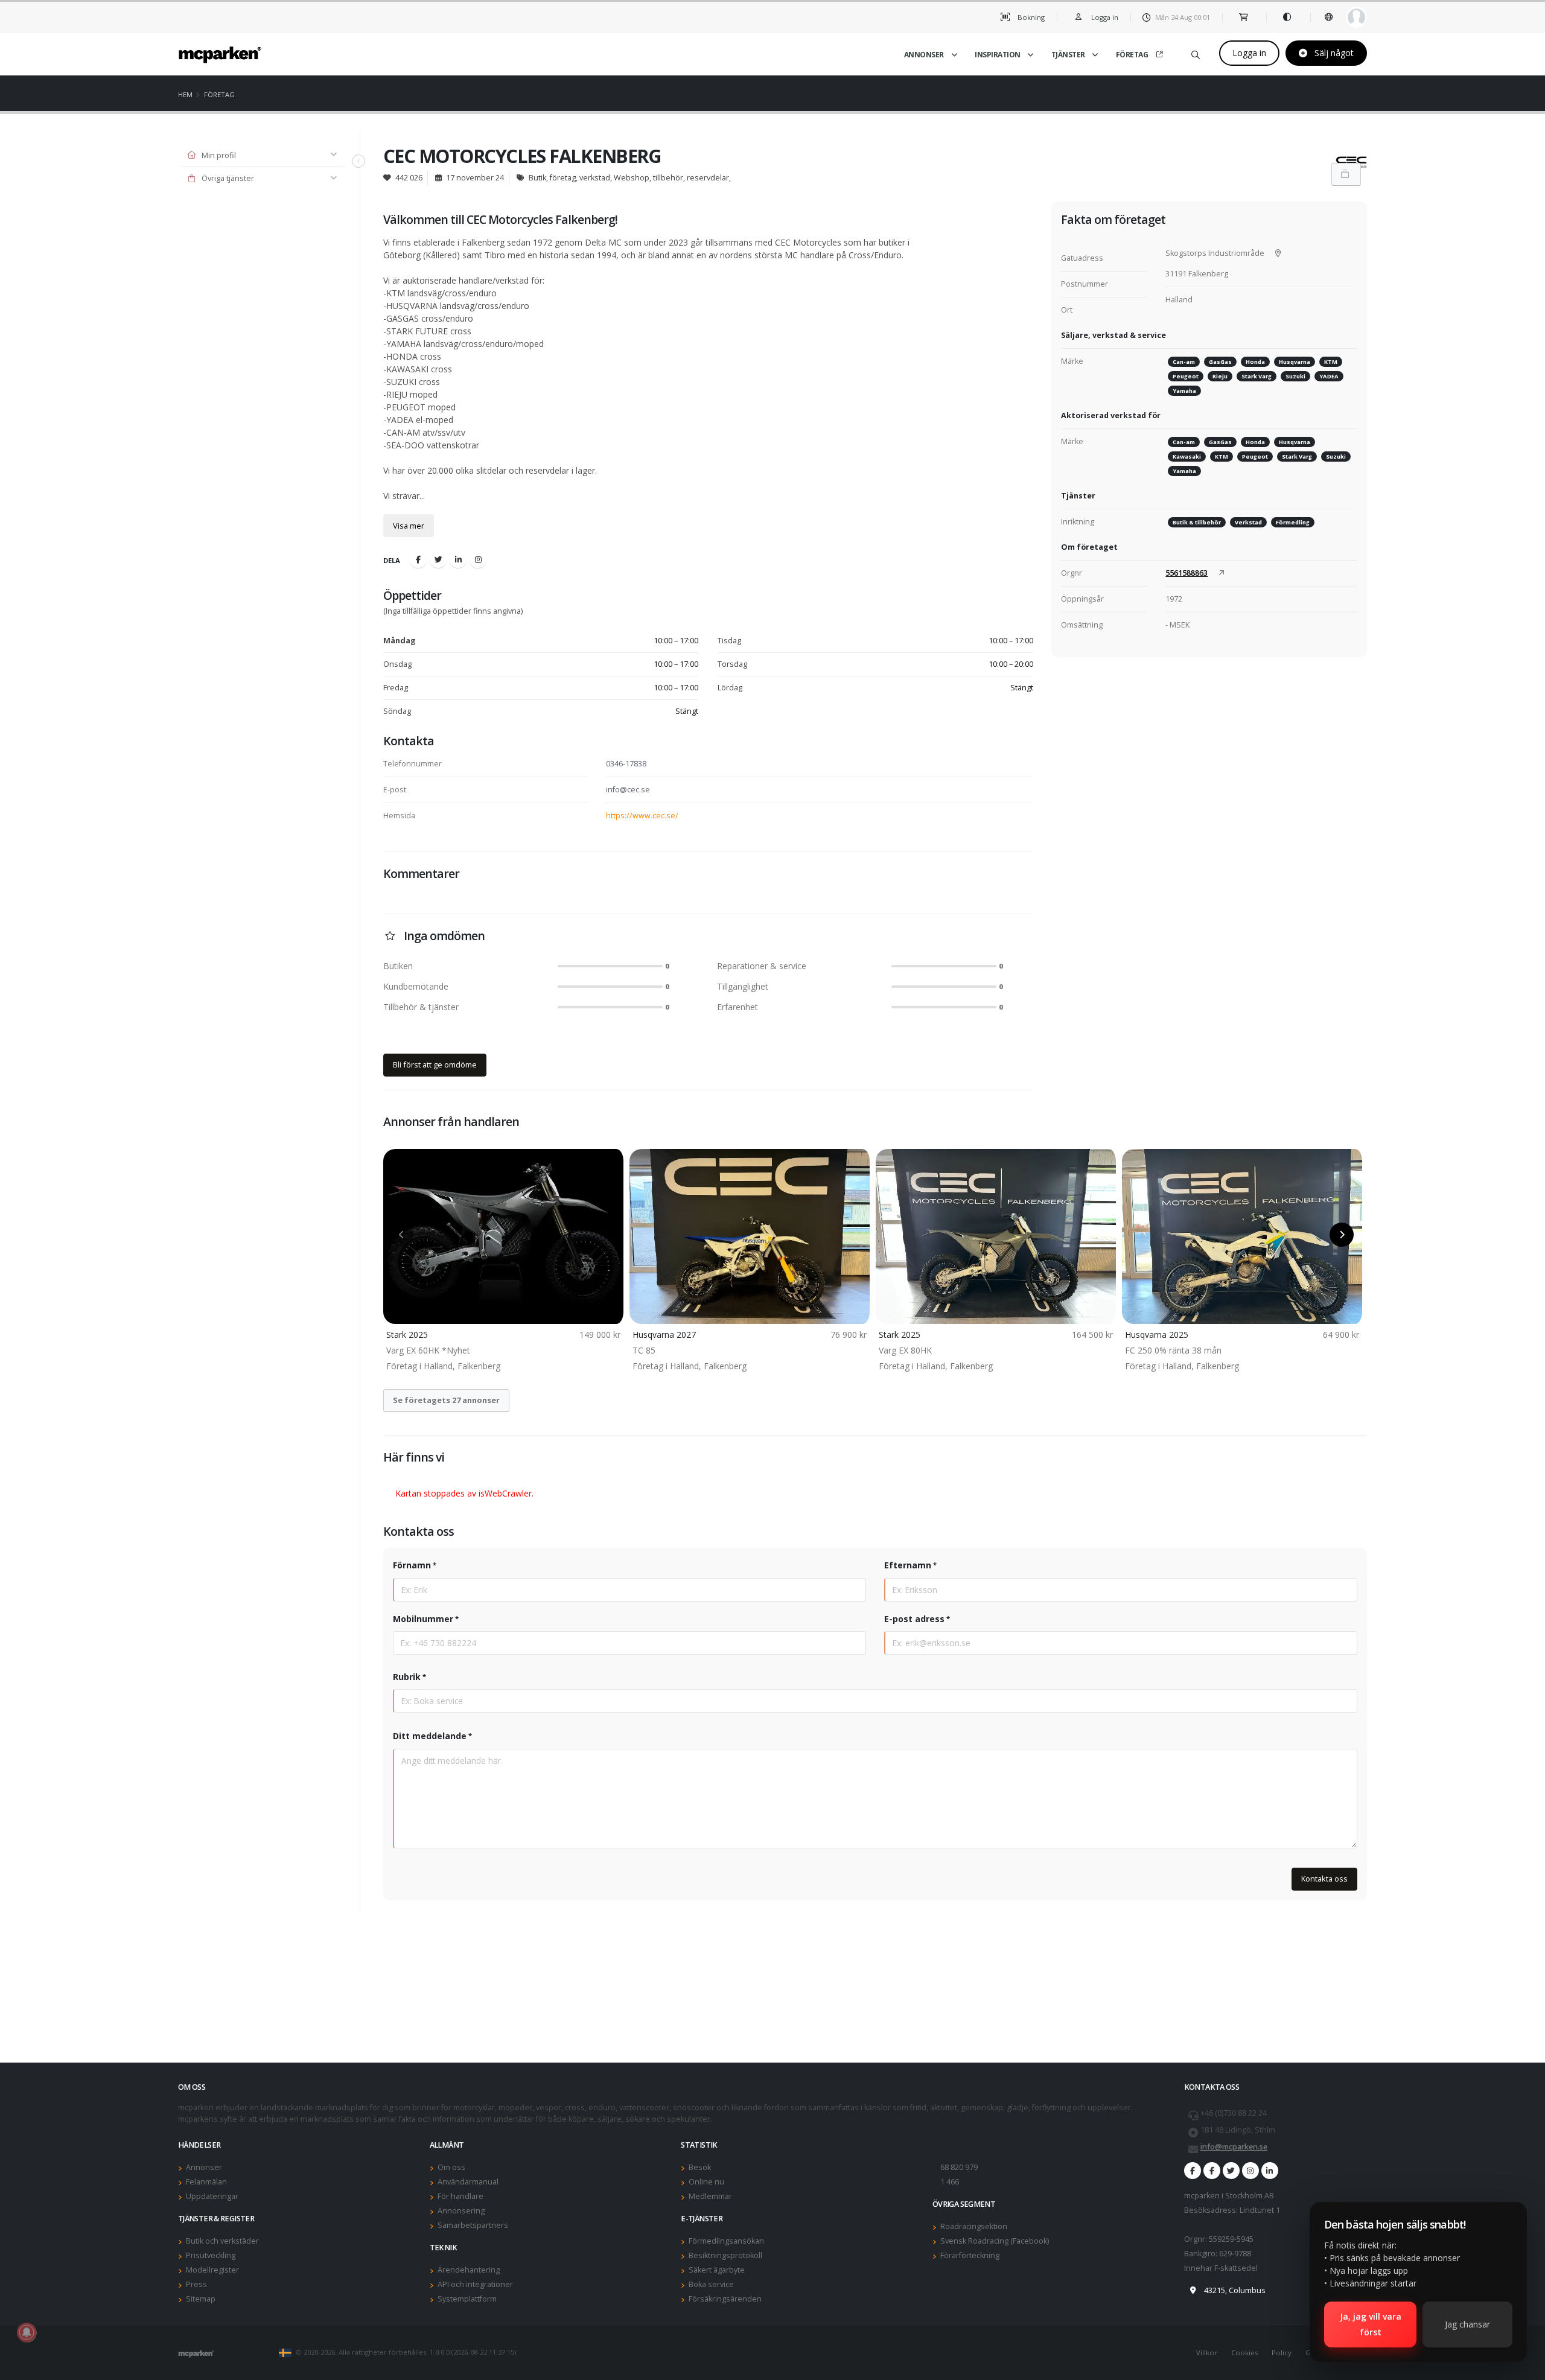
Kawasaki (1187, 457)
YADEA (1329, 376)
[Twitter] (438, 559)
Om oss (451, 2167)
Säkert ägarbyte (717, 2270)
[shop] (1244, 17)
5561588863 (1187, 573)
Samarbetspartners (473, 2225)
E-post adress (914, 1619)
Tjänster (1068, 55)
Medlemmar (710, 2196)
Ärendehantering (469, 2270)
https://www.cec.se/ (642, 816)
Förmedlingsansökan (726, 2241)
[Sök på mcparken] (1196, 53)
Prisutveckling (211, 2255)
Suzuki (1295, 376)
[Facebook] (418, 559)
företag (219, 94)
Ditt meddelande (430, 1736)
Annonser (924, 55)
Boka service (711, 2284)
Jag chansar (1467, 2324)
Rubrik (407, 1677)
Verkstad (1248, 522)
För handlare (460, 2196)
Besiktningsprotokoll (725, 2255)
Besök (700, 2167)
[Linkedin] (458, 559)
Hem (185, 94)
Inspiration (998, 55)
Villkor (1207, 2353)
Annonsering (461, 2211)
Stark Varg (1257, 376)
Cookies (1244, 2353)
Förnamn (412, 1565)
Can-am (1184, 362)
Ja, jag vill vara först (1371, 2324)
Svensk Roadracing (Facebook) (995, 2241)
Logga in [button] (1104, 17)
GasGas (1220, 362)
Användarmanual (468, 2182)
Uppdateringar (212, 2196)
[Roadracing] (1212, 2171)
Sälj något (1333, 53)
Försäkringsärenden (725, 2299)
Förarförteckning (970, 2255)
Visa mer (409, 526)
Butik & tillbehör (1197, 522)
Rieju (1220, 376)
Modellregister (212, 2270)
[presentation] (401, 1235)
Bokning (1030, 17)
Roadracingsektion (974, 2226)
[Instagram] (478, 559)
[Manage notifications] (27, 2332)
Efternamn (908, 1565)
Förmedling (1293, 522)
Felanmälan (206, 2182)
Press (196, 2284)
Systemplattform (467, 2299)
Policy (1282, 2353)
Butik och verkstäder (222, 2241)
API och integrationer (475, 2284)
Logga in (1249, 53)
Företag (1132, 55)
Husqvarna (1295, 362)
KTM (1331, 362)
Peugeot (1186, 376)
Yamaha (1184, 391)
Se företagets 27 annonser (446, 1400)
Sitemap (201, 2299)
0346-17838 (626, 764)
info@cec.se (628, 790)
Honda (1255, 362)
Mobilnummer (423, 1619)
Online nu (706, 2182)
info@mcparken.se (1234, 2147)
